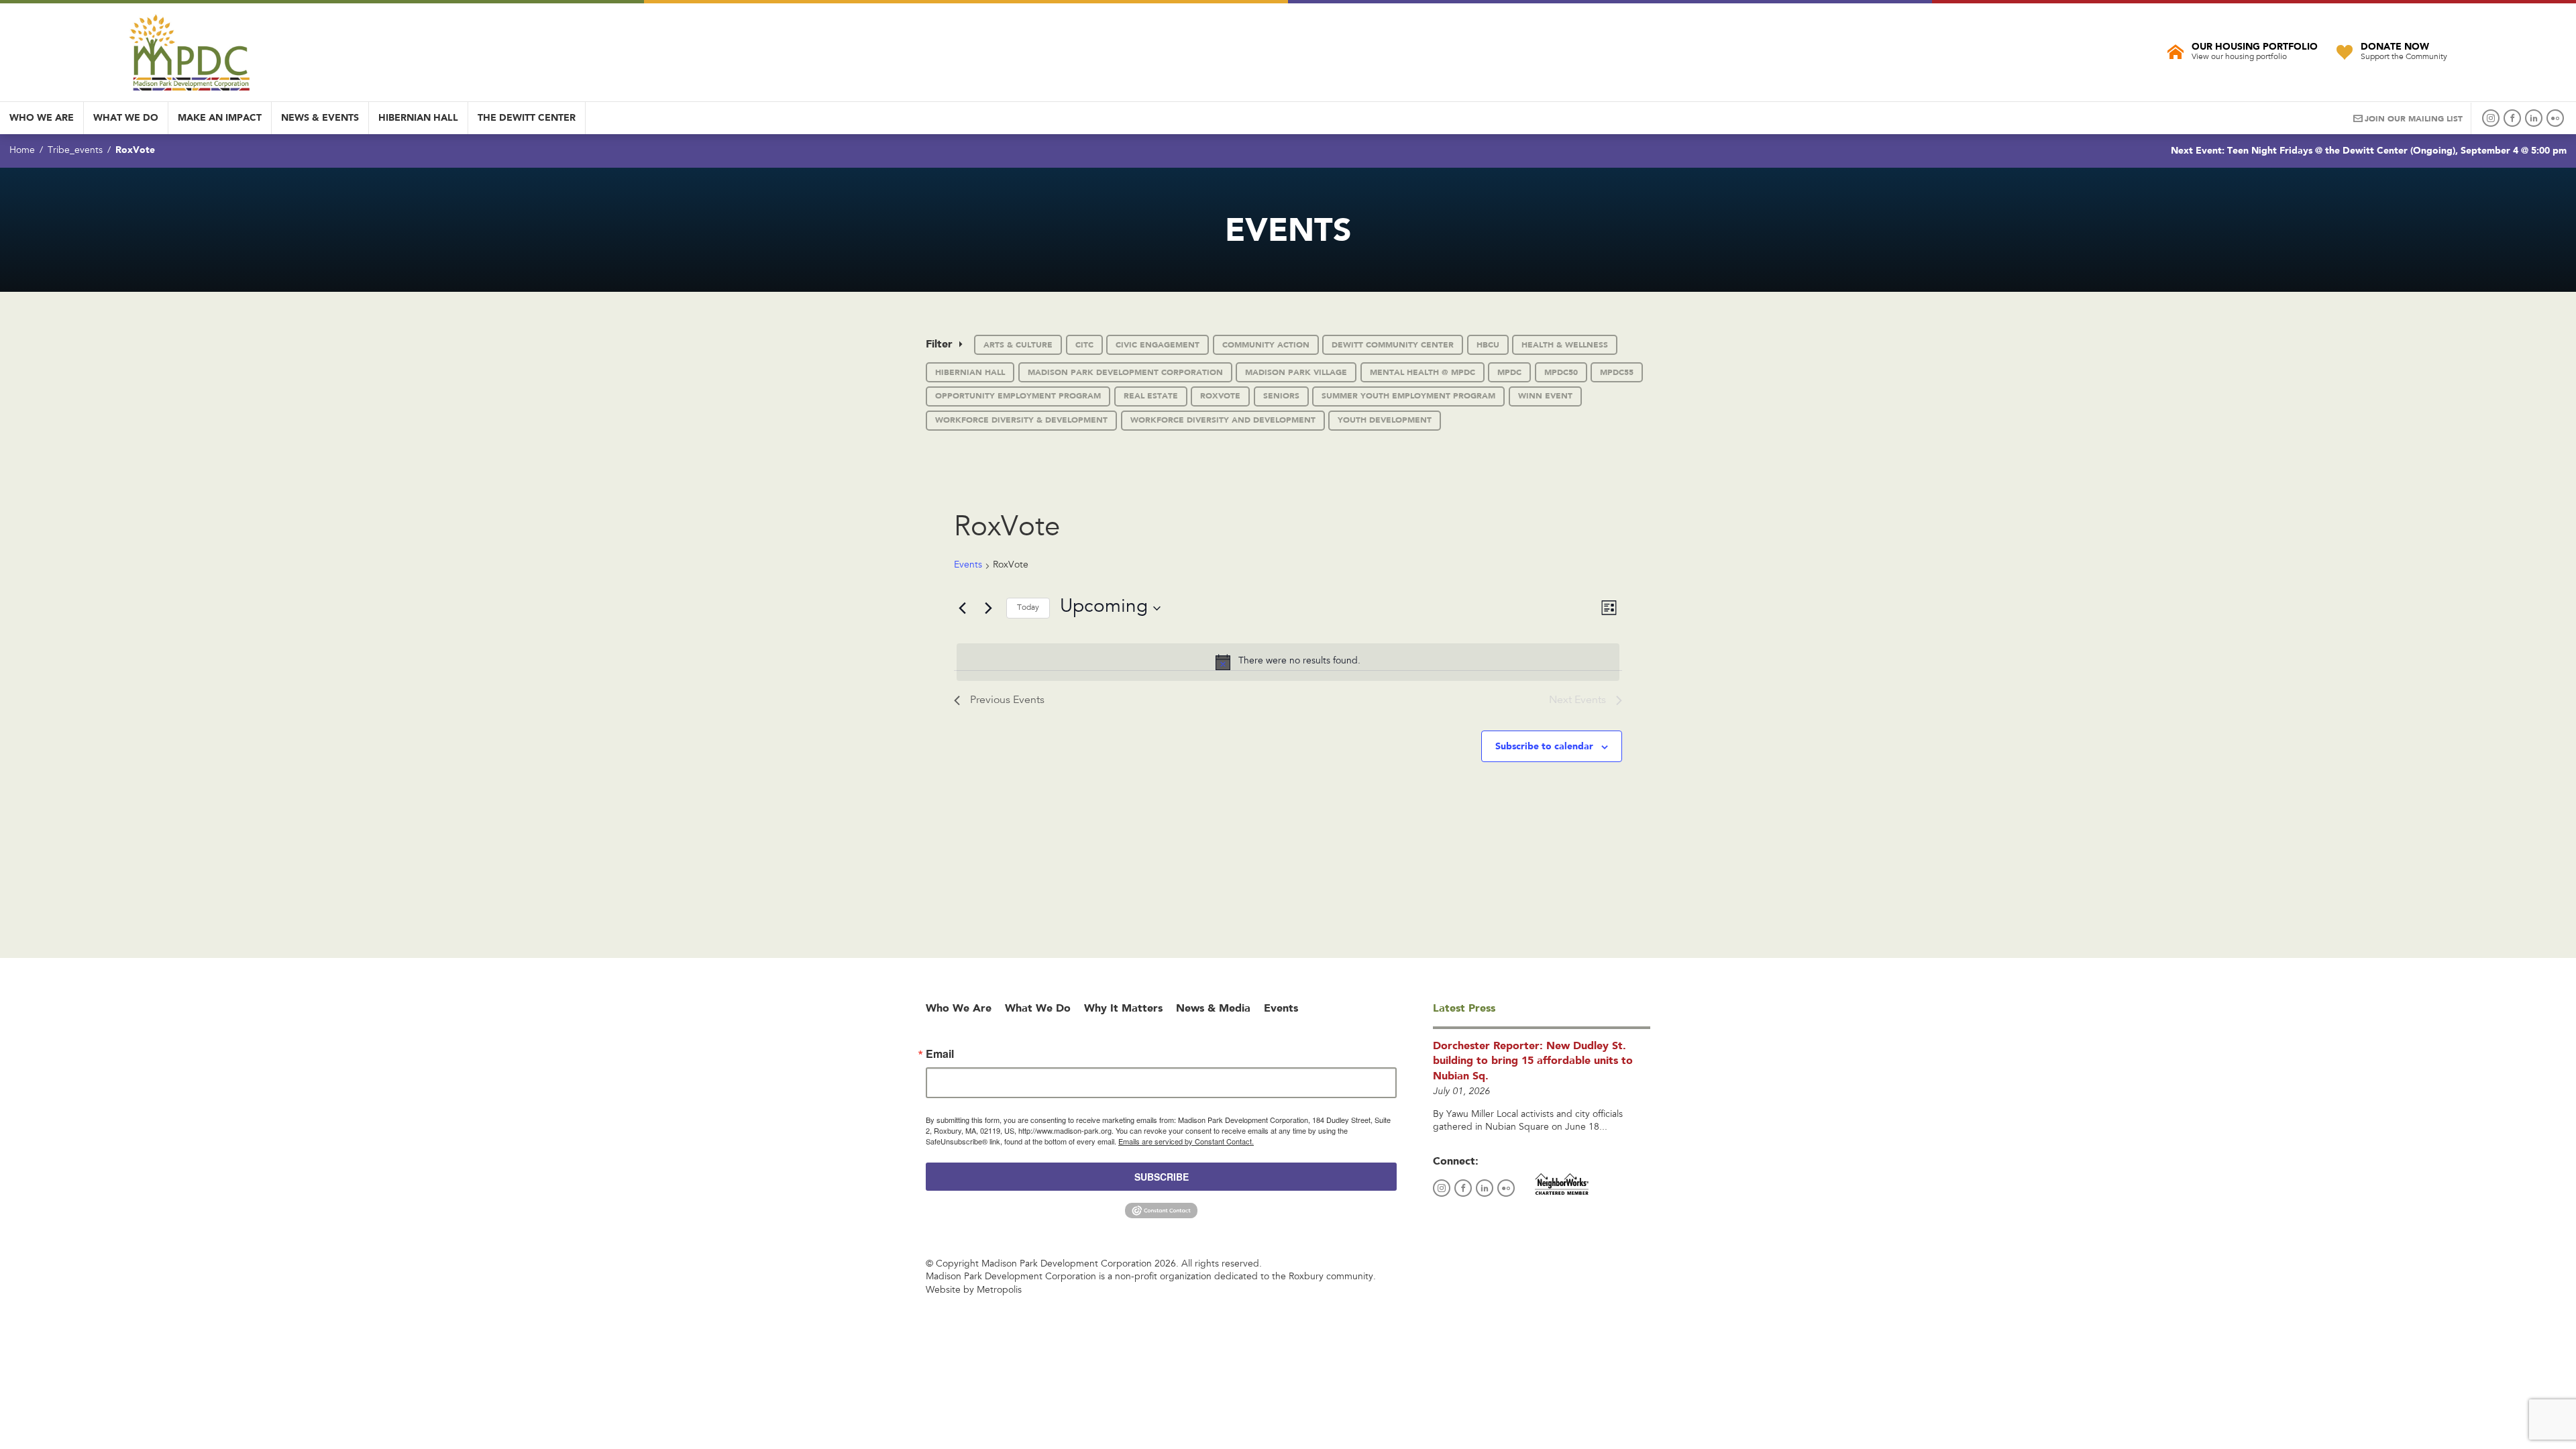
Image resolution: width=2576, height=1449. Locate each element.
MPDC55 (1617, 372)
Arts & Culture (1018, 345)
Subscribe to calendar (1544, 746)
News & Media (1213, 1008)
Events (968, 566)
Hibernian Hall (418, 117)
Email (940, 1054)
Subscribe (1162, 1177)
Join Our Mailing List (2414, 119)
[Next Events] (988, 608)
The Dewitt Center (527, 117)
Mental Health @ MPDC (1423, 372)
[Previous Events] (962, 608)
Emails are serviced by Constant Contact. (1186, 1141)
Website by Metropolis (974, 1291)
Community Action (1266, 345)
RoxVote (1220, 396)
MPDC (1509, 372)
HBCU (1488, 345)
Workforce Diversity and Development (1223, 420)
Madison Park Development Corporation (1125, 372)
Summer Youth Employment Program (1408, 396)
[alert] (1288, 662)
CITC (1084, 345)
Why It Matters (1123, 1008)
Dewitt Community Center (1393, 345)
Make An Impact (220, 117)
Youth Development (1385, 420)
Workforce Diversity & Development (1021, 420)
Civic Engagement (1158, 345)
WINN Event (1545, 396)
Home (22, 151)
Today (1028, 608)
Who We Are (42, 117)
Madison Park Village (1296, 372)
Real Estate (1151, 396)
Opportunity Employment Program (1018, 396)
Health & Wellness (1565, 345)
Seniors (1281, 396)
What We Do (126, 117)
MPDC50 (1561, 372)
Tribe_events (75, 151)
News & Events (320, 117)
